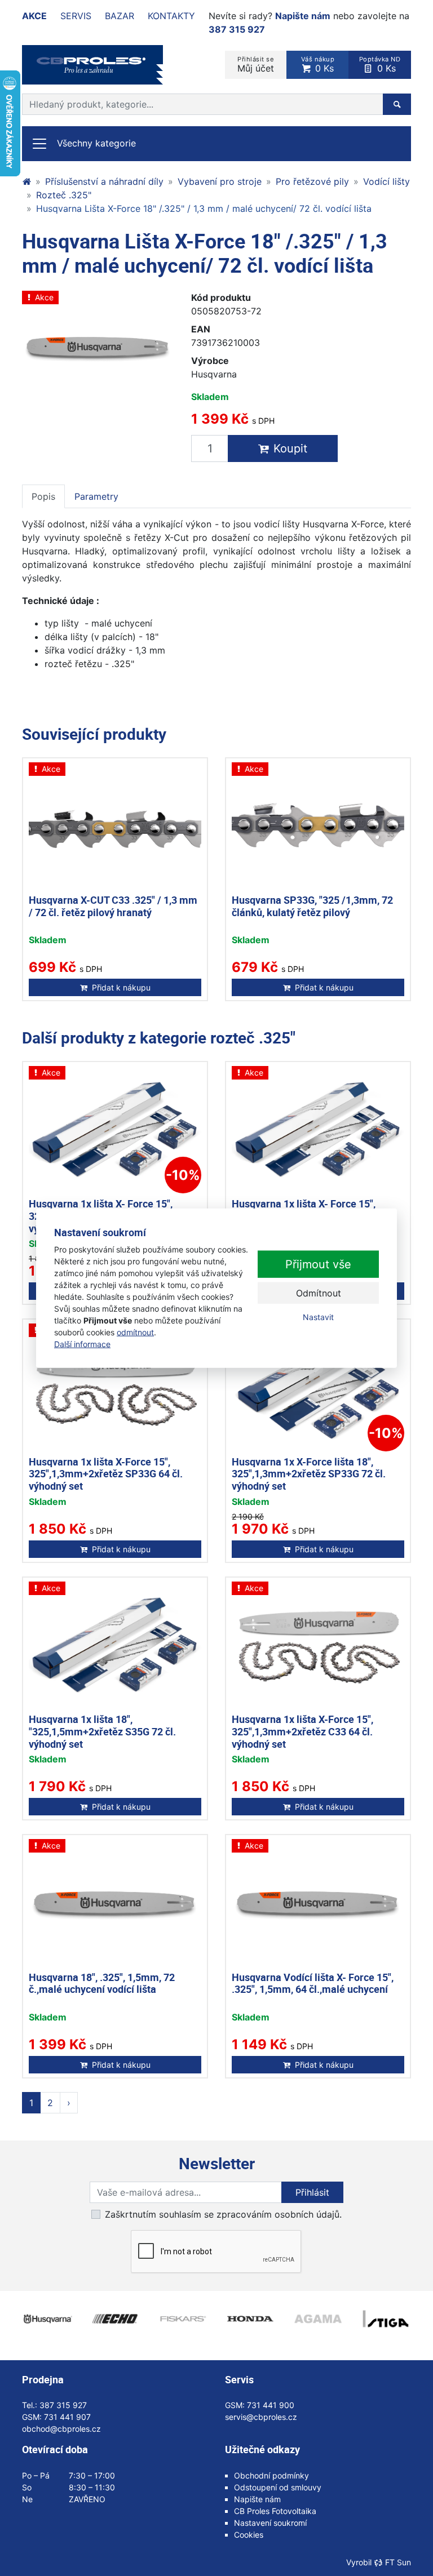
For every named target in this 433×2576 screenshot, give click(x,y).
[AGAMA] (318, 2319)
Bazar (120, 16)
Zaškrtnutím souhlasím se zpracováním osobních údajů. (223, 2214)
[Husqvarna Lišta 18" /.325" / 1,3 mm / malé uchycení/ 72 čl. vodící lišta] (98, 347)
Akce (34, 16)
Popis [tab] (43, 496)
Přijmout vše (318, 1264)
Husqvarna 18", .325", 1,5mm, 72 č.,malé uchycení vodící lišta (102, 1983)
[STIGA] (386, 2319)
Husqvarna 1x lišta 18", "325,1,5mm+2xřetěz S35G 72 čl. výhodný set (102, 1731)
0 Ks (318, 65)
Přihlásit (312, 2192)
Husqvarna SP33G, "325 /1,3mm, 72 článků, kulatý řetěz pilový (312, 906)
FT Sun (398, 2562)
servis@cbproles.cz (261, 2417)
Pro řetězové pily (312, 181)
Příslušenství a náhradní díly (104, 181)
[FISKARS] (183, 2319)
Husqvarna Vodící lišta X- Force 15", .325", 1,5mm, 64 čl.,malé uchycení (313, 1983)
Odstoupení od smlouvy (278, 2487)
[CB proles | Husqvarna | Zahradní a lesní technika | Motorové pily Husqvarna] (26, 181)
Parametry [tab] (96, 496)
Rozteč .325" (64, 195)
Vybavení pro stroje (220, 181)
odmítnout (135, 1332)
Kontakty (171, 16)
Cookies (249, 2535)
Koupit (290, 448)
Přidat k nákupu (121, 987)
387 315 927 (237, 29)
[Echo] (115, 2319)
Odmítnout (319, 1293)
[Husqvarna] (47, 2319)
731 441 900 (271, 2405)
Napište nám (303, 16)
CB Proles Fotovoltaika (275, 2511)
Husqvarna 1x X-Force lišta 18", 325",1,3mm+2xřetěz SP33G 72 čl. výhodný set (309, 1474)
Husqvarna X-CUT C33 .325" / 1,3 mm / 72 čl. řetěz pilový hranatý (113, 906)
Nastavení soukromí (270, 2523)
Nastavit (318, 1317)
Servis (76, 16)
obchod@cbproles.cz (61, 2429)
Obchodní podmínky (271, 2475)
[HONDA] (250, 2319)
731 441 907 (67, 2417)
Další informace (82, 1343)
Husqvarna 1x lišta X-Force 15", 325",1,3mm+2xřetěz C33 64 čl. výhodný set (302, 1731)
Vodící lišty (386, 181)
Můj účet (256, 65)
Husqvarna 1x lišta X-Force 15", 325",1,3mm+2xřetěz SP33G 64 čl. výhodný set (106, 1474)
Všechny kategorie (96, 143)
